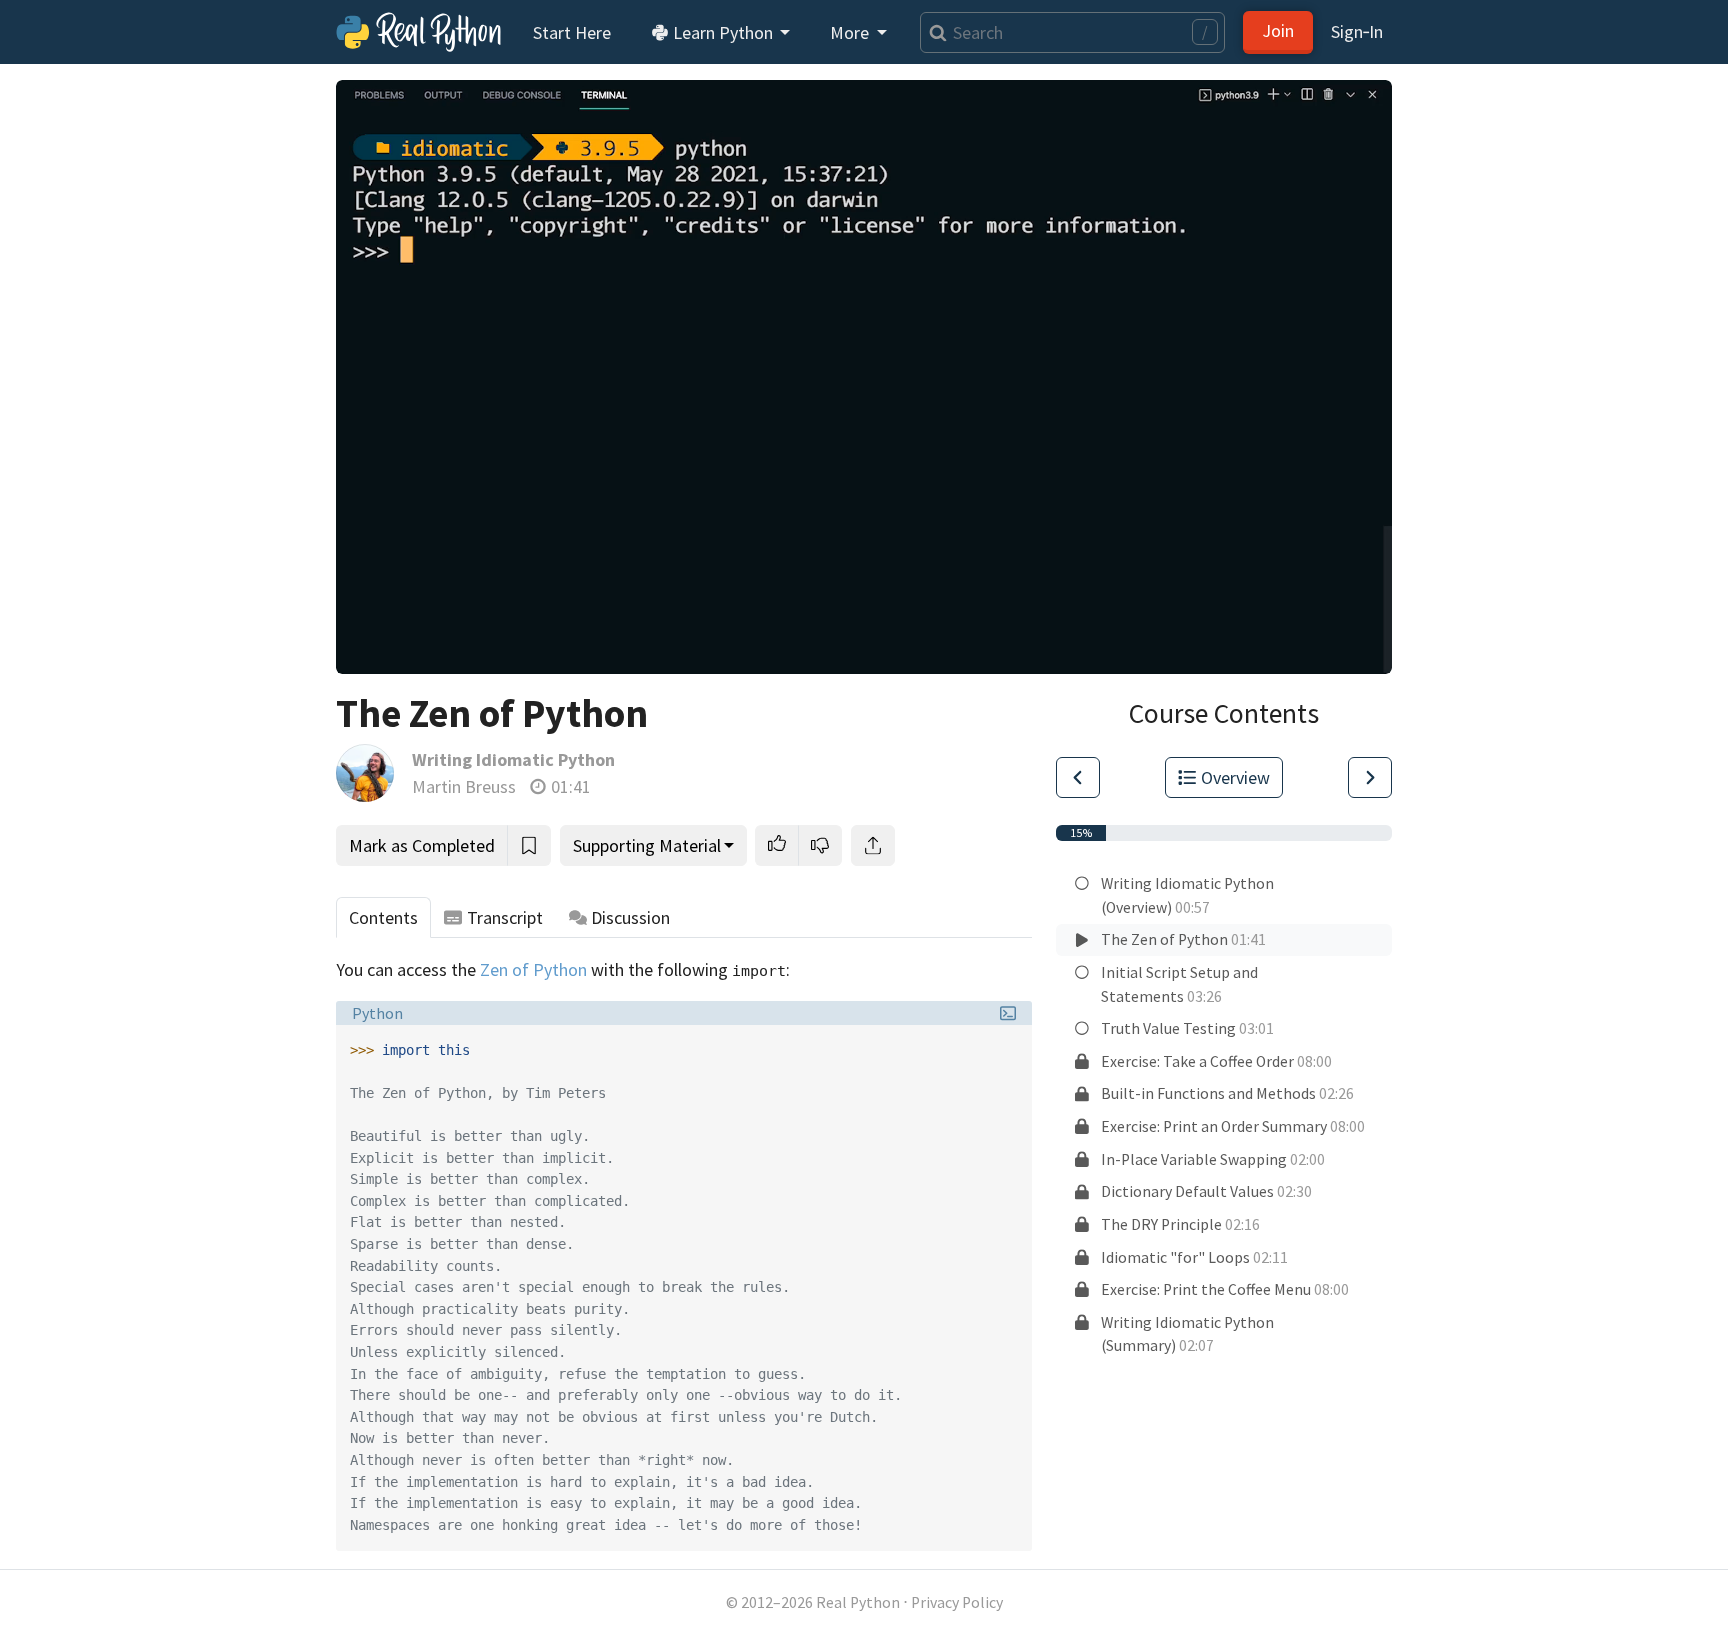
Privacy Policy (957, 1602)
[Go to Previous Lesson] (1078, 777)
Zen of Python (533, 969)
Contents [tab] (383, 917)
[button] (777, 845)
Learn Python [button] (723, 32)
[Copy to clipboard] (1013, 1044)
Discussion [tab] (630, 917)
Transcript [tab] (505, 917)
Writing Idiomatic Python (513, 759)
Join (1278, 30)
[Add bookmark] (529, 845)
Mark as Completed (422, 845)
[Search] (933, 32)
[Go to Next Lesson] (1370, 777)
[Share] (873, 845)
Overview (1235, 777)
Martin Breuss (464, 786)
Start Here (572, 32)
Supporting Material (647, 845)
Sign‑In (1357, 31)
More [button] (851, 32)
